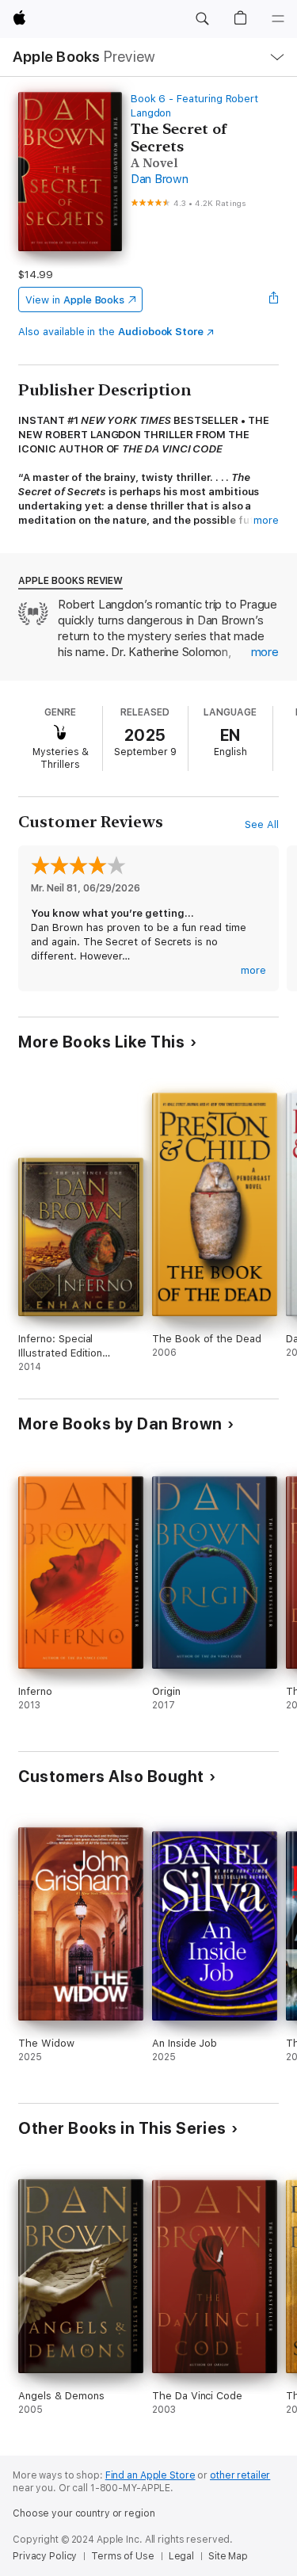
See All (262, 824)
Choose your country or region (84, 2513)
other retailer (240, 2475)
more (266, 520)
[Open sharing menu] (274, 300)
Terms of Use (123, 2556)
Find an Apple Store (150, 2475)
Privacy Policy (45, 2556)
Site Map (228, 2556)
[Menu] (278, 19)
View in (75, 300)
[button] (202, 19)
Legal (181, 2556)
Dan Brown (160, 179)
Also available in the (111, 332)
